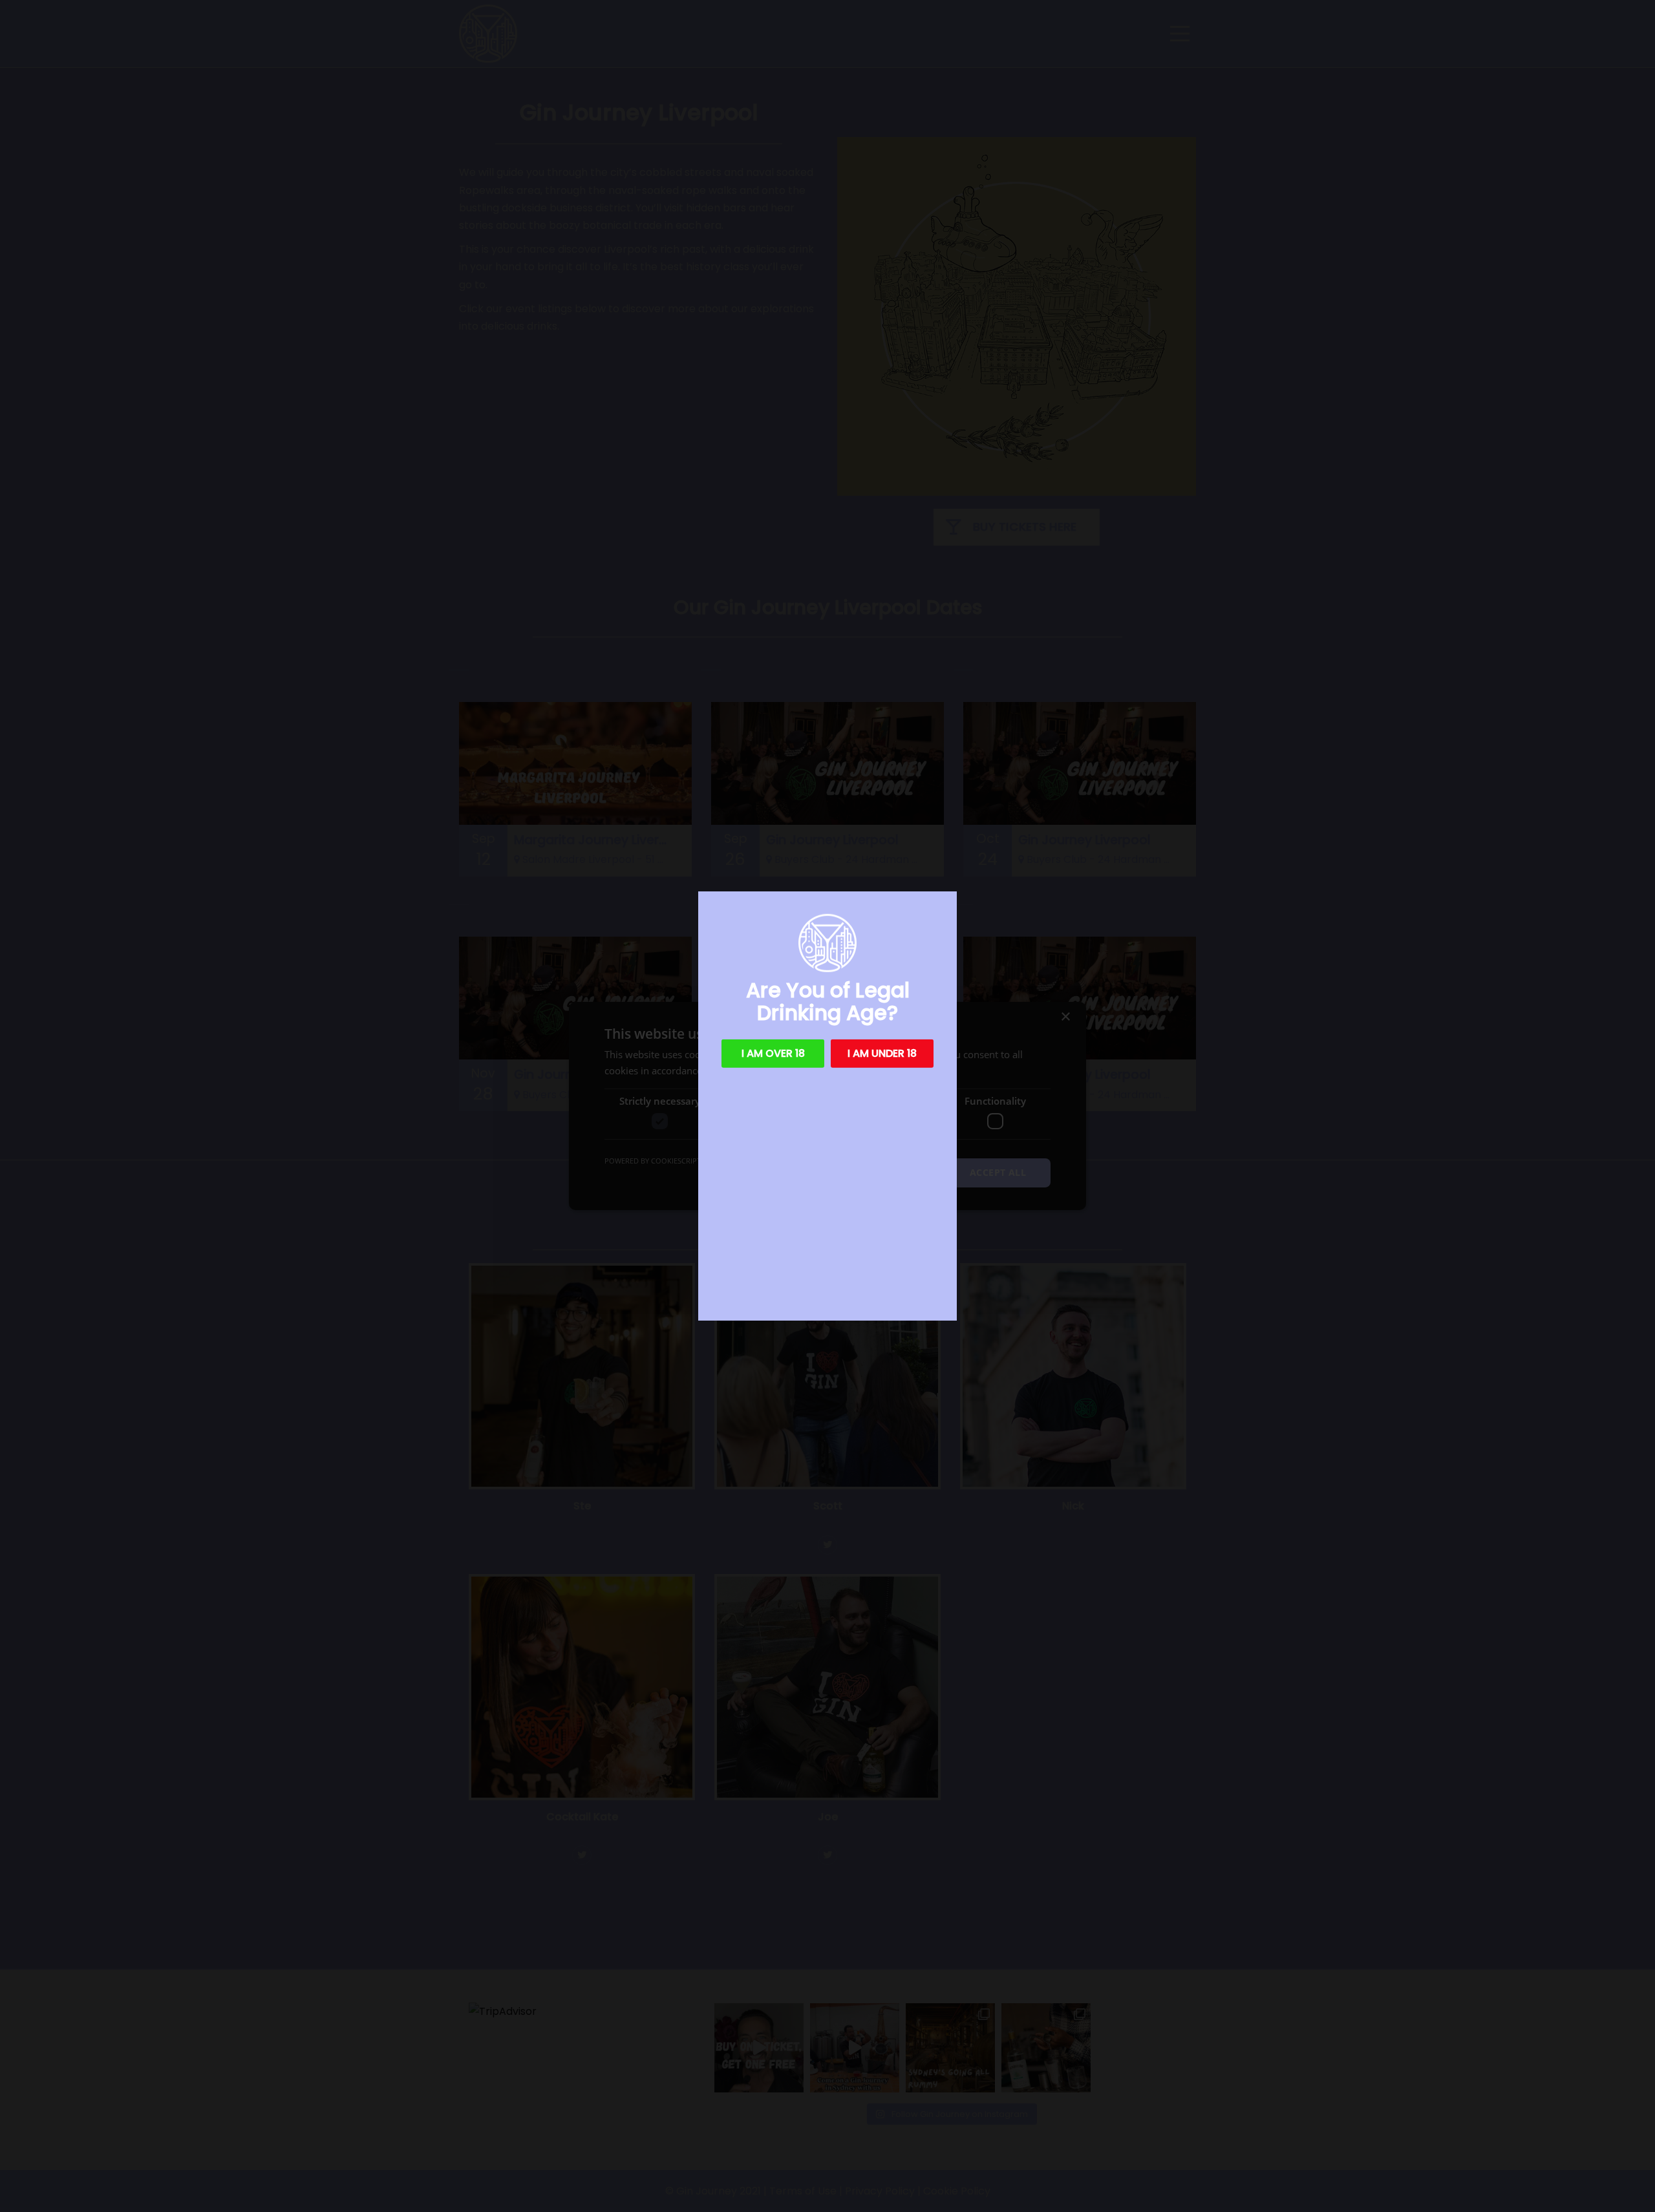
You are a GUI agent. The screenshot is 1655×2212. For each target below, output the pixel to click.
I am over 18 (773, 1053)
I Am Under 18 (882, 1053)
